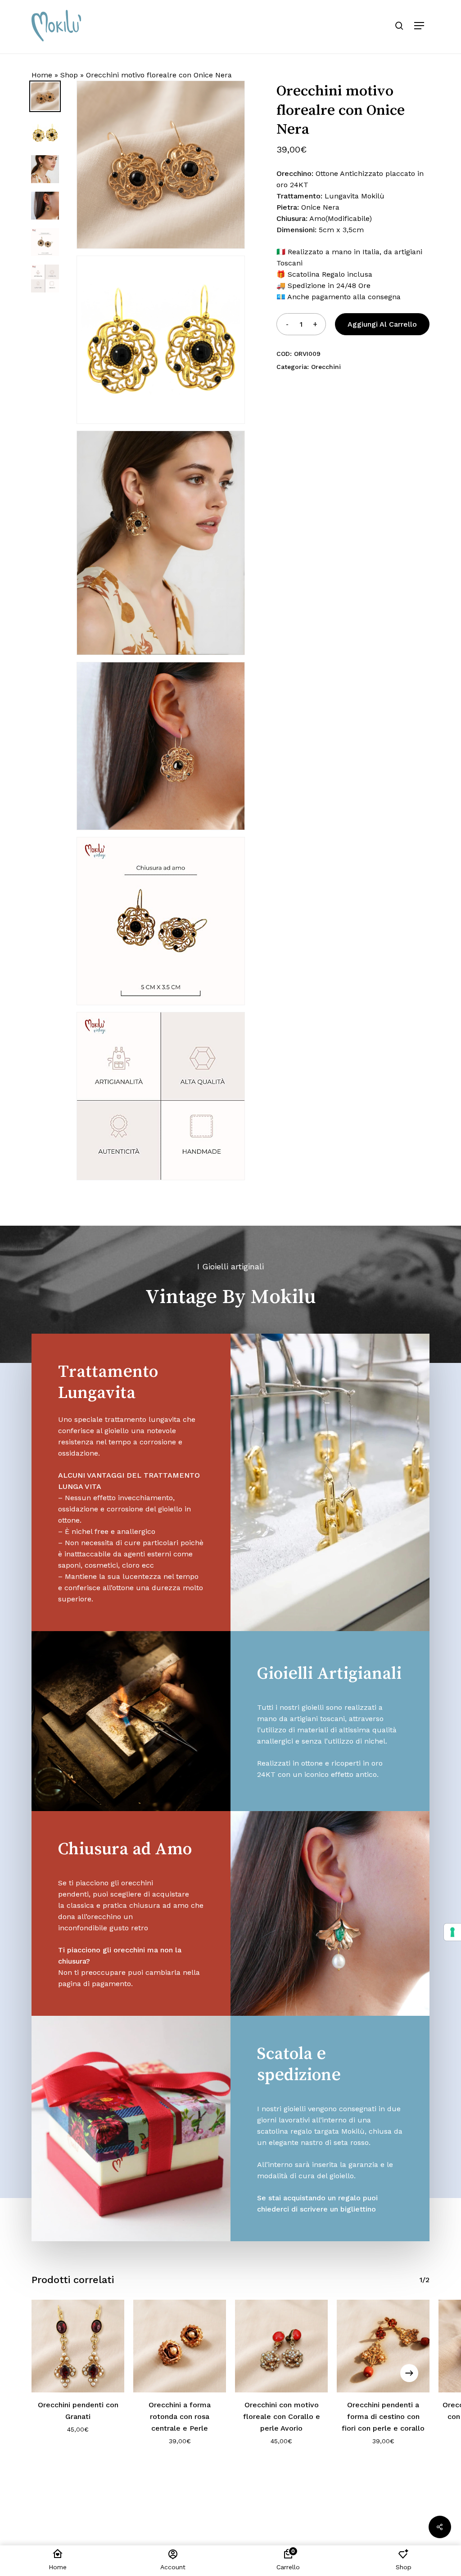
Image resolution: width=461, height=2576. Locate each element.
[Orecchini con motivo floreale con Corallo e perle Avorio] (281, 2346)
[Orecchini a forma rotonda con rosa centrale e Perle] (180, 2346)
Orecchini (326, 367)
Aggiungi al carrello (382, 324)
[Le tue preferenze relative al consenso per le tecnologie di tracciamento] (452, 1932)
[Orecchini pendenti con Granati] (78, 2346)
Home (42, 75)
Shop (69, 75)
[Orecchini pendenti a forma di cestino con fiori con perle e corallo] (383, 2346)
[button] (419, 26)
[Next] (409, 2373)
